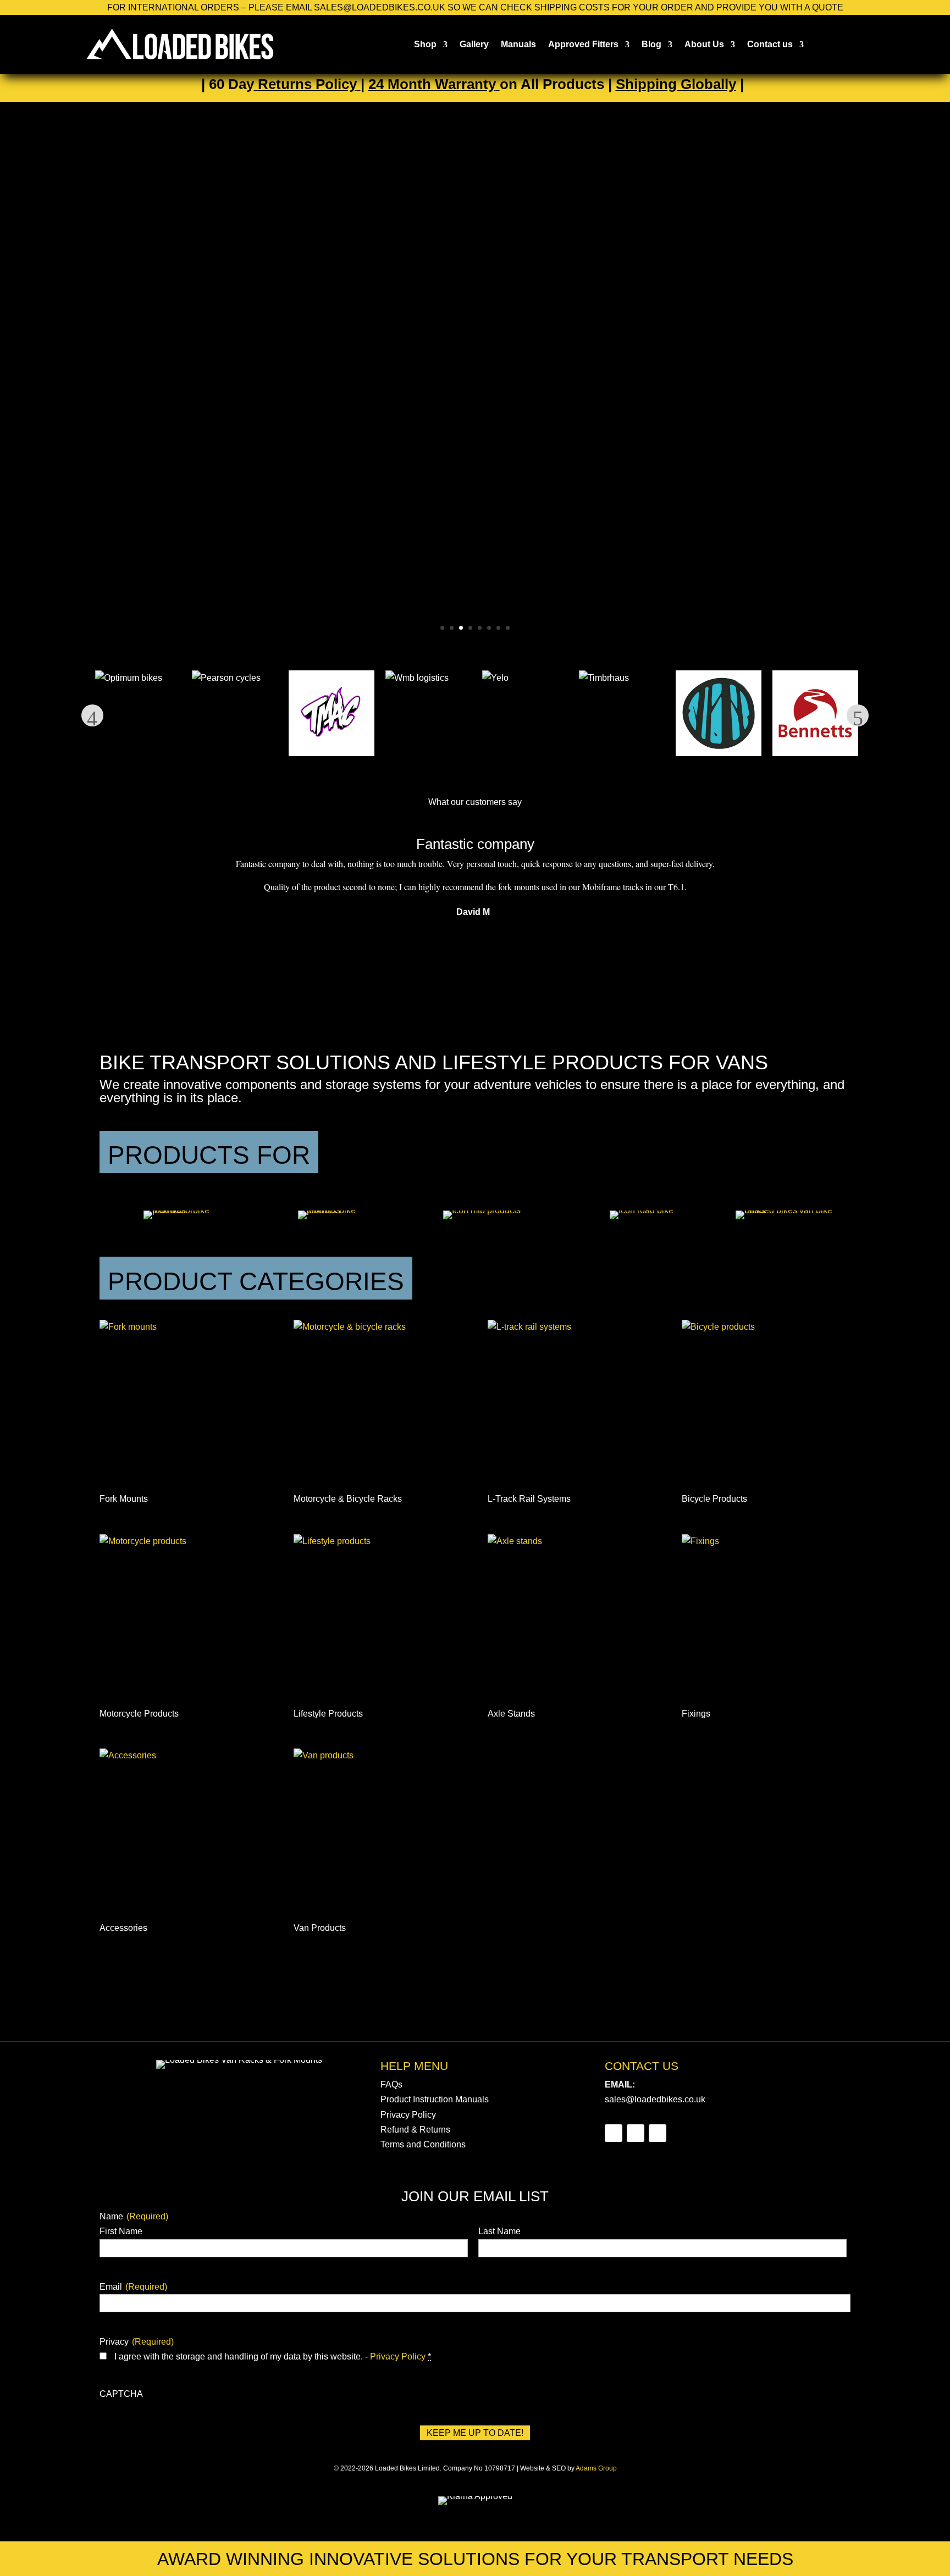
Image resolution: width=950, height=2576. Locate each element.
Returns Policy (307, 84)
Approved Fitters (583, 44)
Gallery (474, 44)
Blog (651, 44)
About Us (704, 44)
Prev (92, 715)
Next (858, 715)
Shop (425, 44)
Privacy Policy (408, 2115)
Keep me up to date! (475, 2433)
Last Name (499, 2231)
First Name (121, 2231)
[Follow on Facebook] (614, 2133)
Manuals (518, 44)
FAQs (391, 2084)
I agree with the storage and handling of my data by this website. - (273, 2356)
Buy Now (377, 433)
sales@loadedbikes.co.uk (655, 2099)
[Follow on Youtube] (658, 2133)
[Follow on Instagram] (636, 2133)
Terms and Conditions (423, 2144)
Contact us (770, 44)
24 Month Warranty (432, 84)
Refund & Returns (415, 2130)
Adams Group (596, 2468)
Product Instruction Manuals (435, 2099)
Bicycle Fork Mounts (441, 336)
